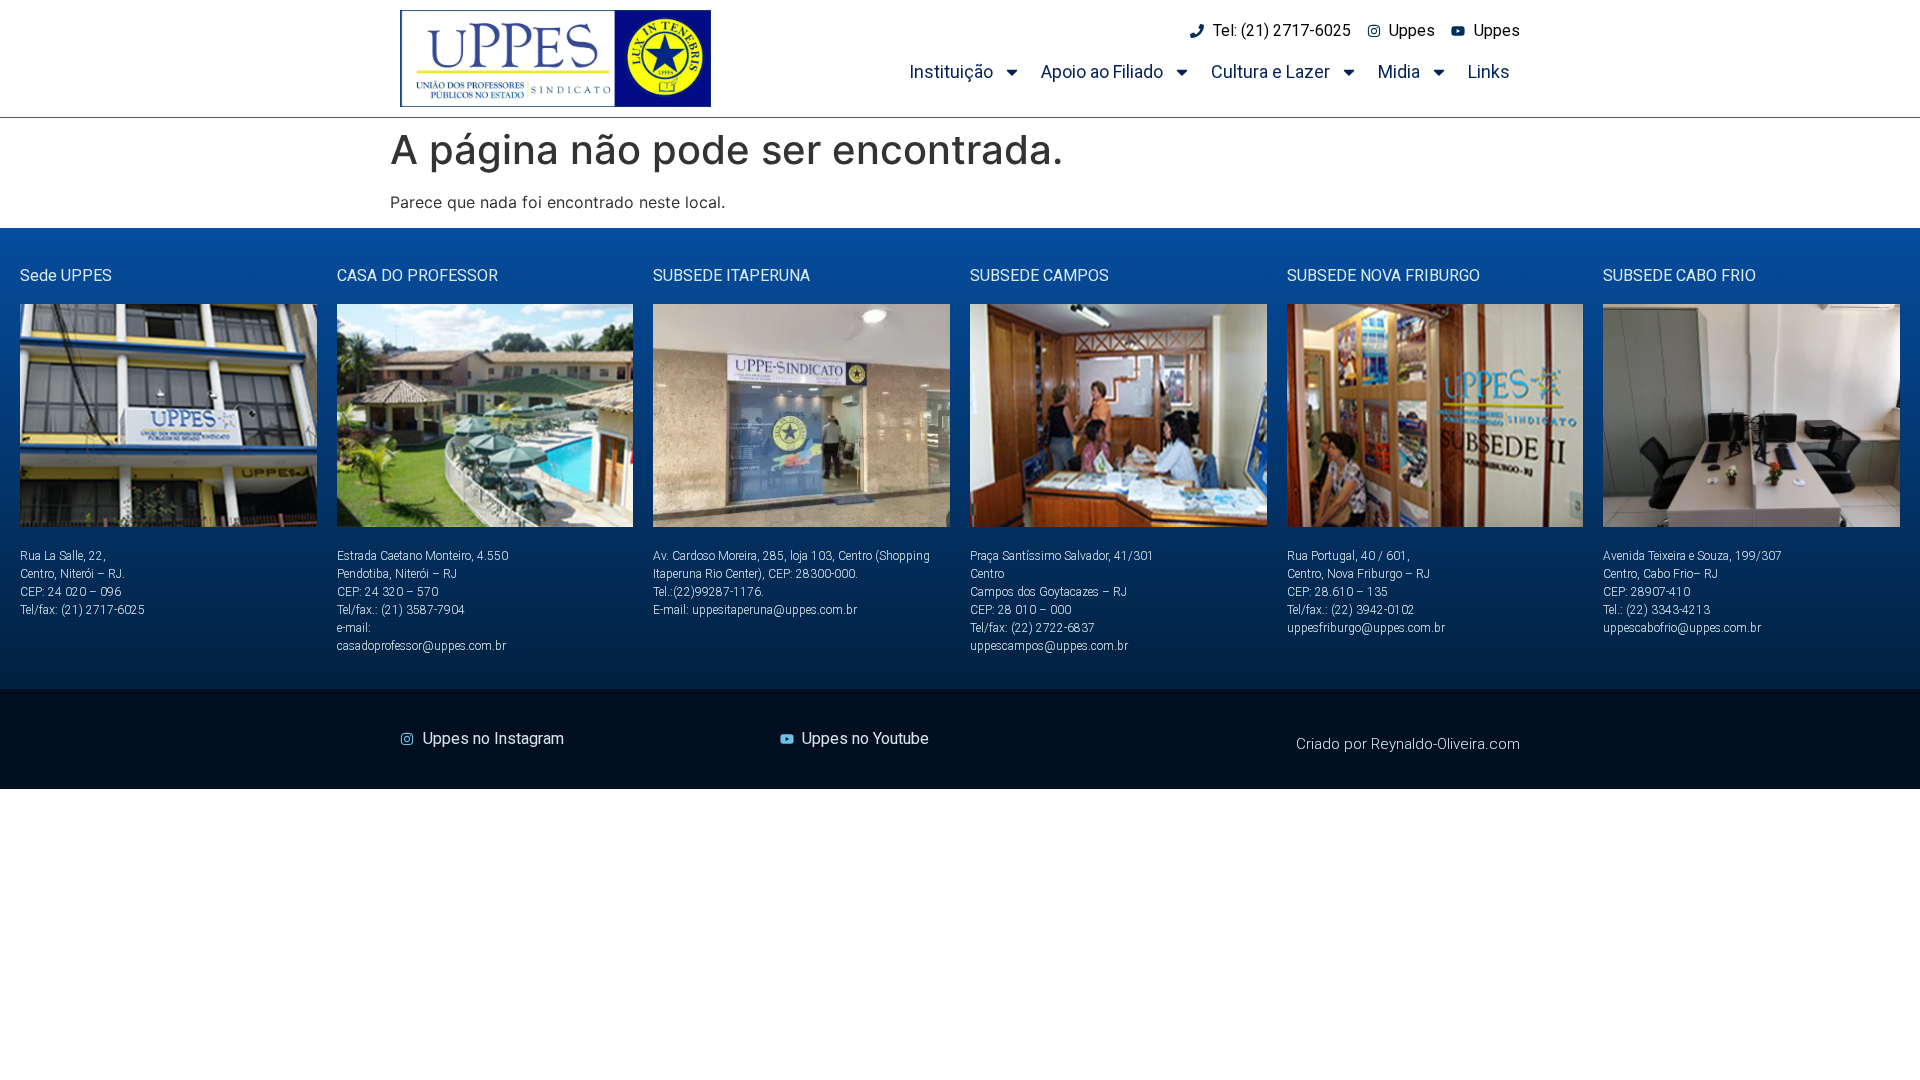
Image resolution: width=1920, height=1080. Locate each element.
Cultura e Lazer (1270, 71)
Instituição (951, 71)
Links (1489, 71)
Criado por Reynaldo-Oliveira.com (1408, 744)
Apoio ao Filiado (1102, 71)
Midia (1399, 71)
